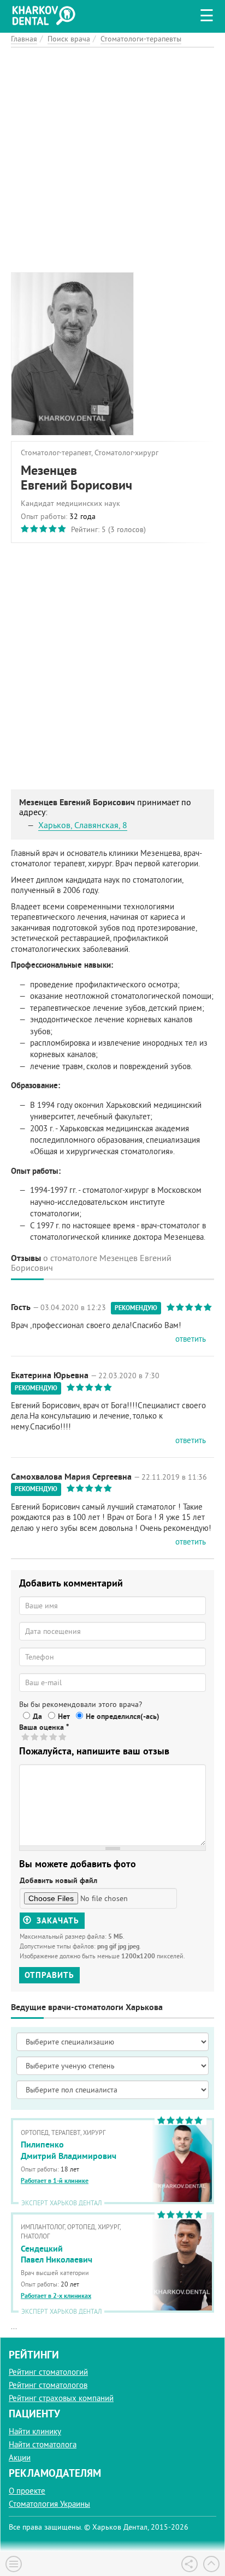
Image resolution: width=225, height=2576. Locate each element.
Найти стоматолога (43, 2444)
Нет (64, 1716)
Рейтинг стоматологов (48, 2385)
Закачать (57, 1920)
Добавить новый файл (58, 1880)
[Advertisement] (112, 160)
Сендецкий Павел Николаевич (57, 2254)
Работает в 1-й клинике (55, 2181)
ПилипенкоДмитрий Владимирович (69, 2150)
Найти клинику (35, 2431)
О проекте (27, 2491)
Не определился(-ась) (123, 1716)
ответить (191, 1339)
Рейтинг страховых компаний (61, 2398)
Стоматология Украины (49, 2504)
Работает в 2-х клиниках (56, 2296)
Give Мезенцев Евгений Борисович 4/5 (54, 1737)
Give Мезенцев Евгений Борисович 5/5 (63, 1737)
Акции (20, 2457)
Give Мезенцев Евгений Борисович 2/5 (35, 1737)
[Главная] (46, 14)
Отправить (49, 1975)
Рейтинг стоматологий (48, 2372)
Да (37, 1716)
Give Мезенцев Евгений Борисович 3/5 (45, 1737)
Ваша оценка (44, 1727)
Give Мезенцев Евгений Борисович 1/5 (26, 1737)
